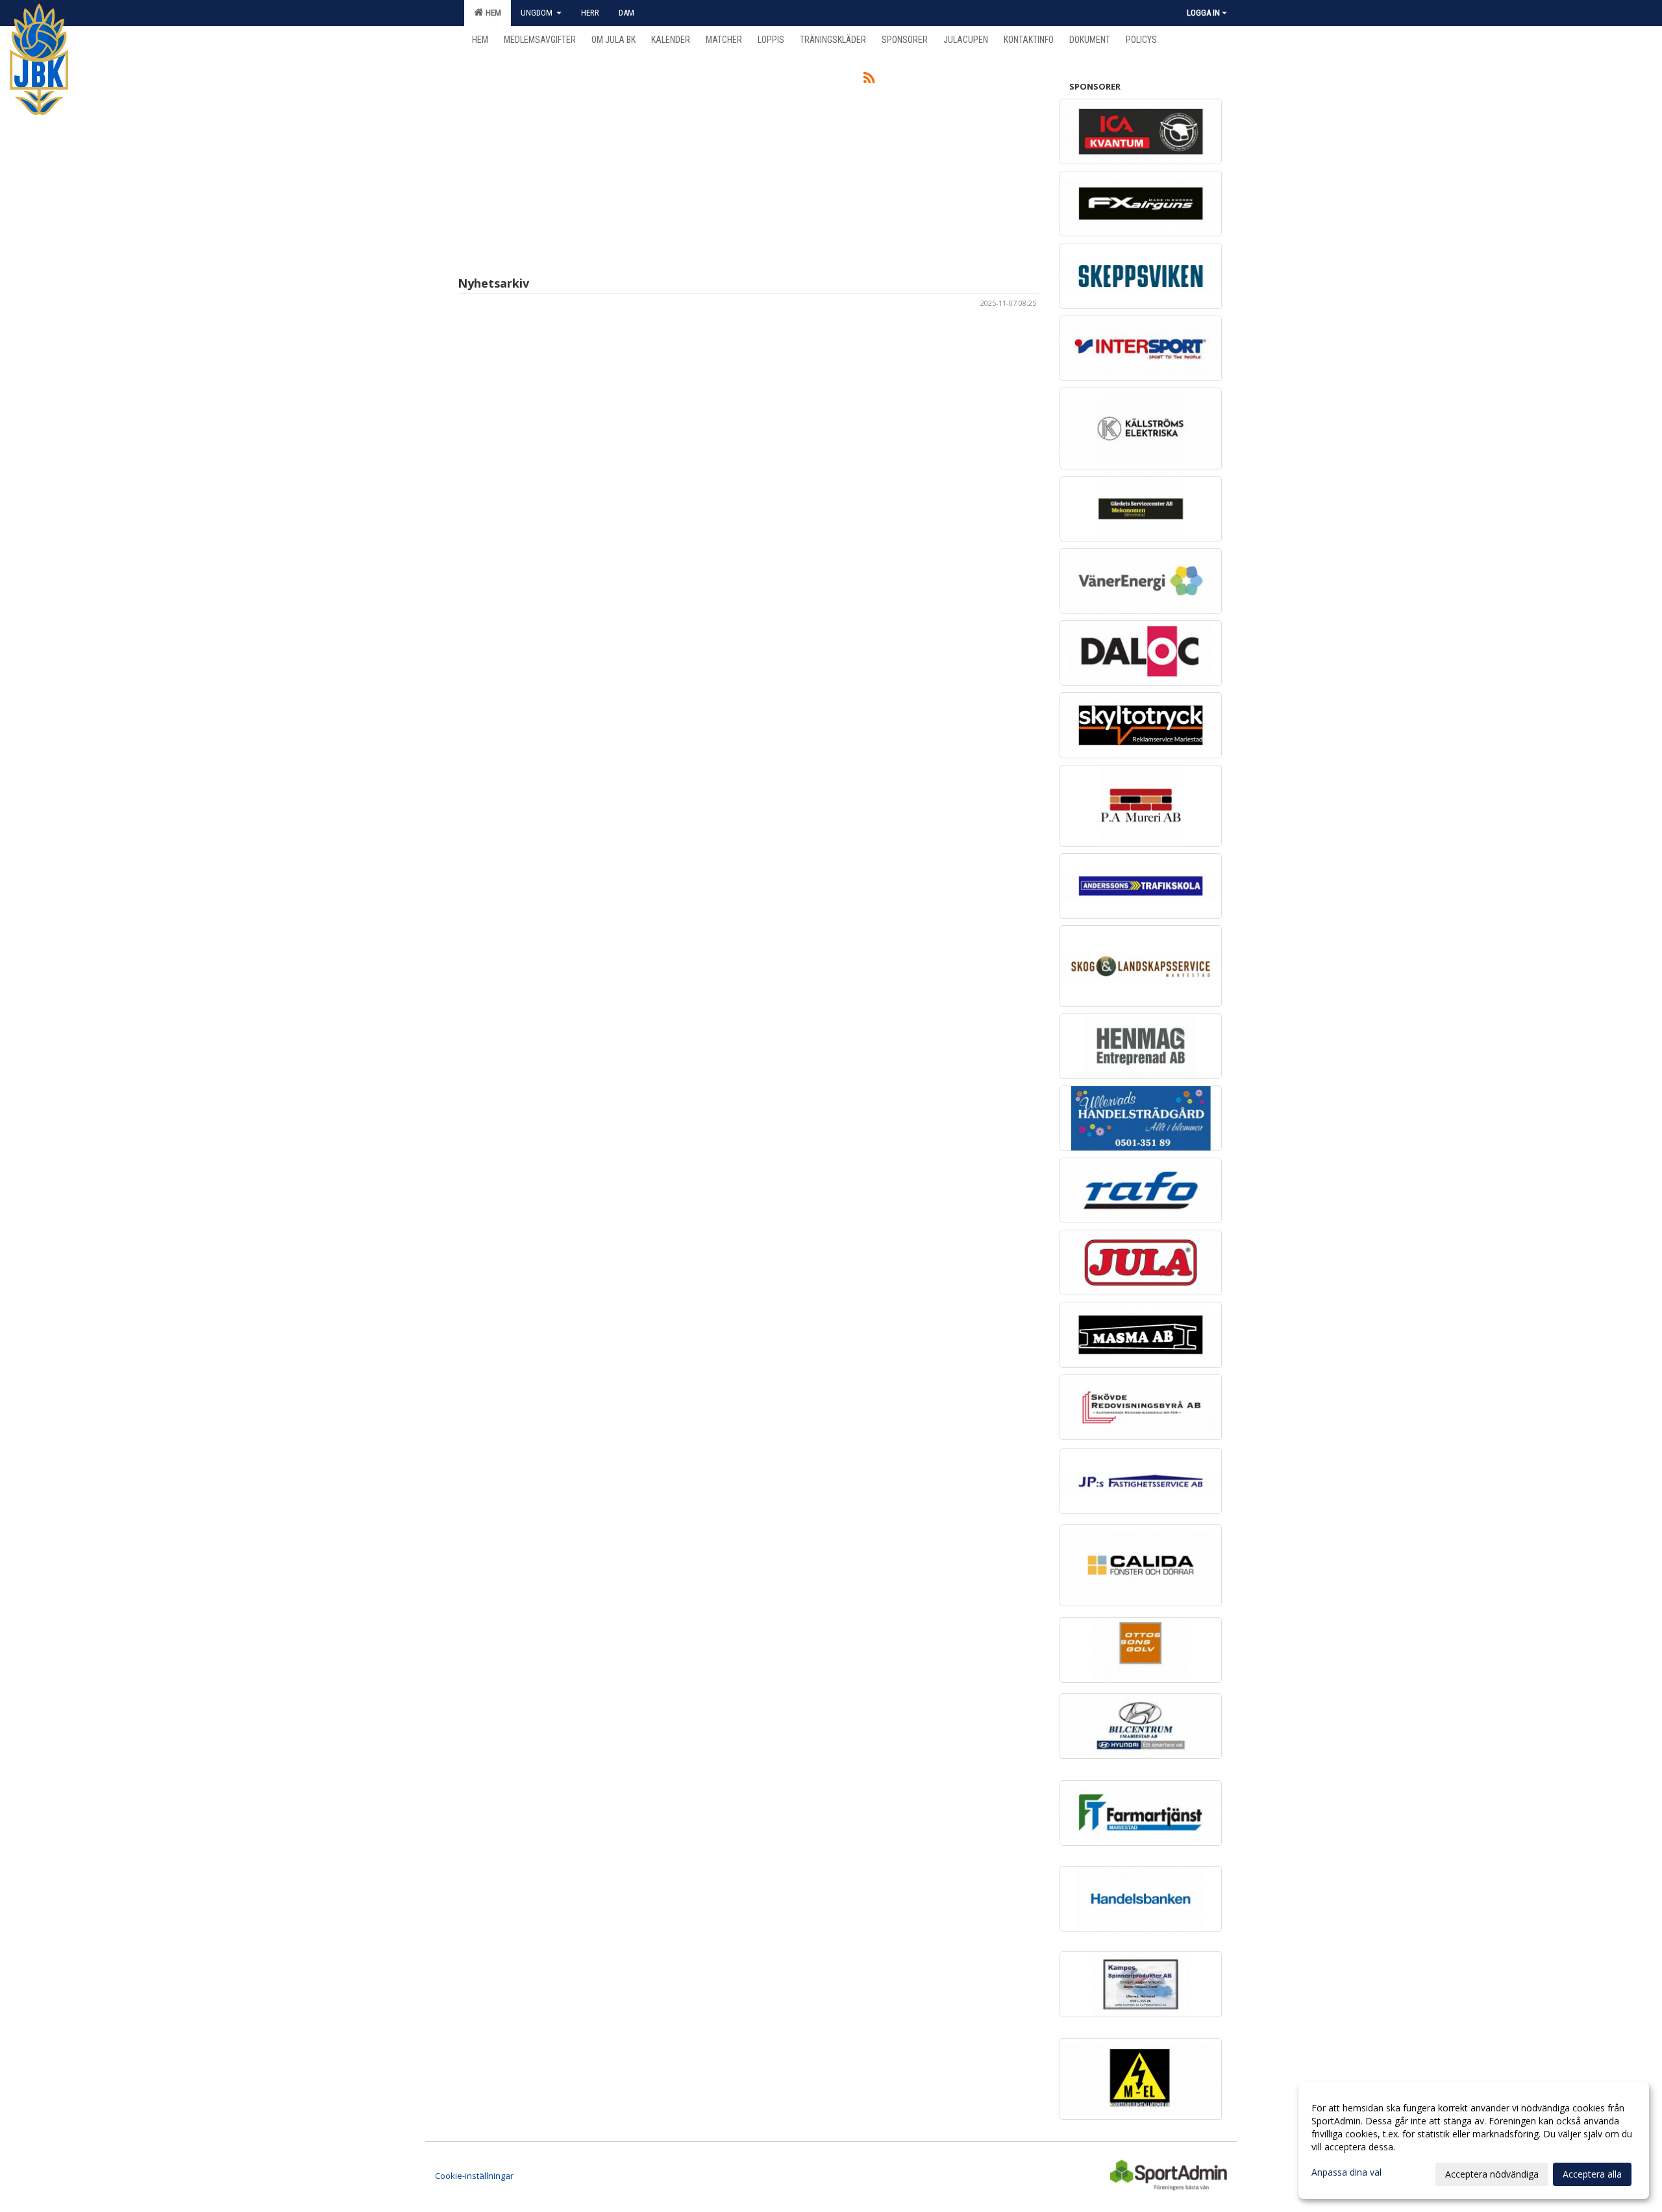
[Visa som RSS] (869, 80)
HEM (491, 13)
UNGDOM (538, 13)
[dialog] (1474, 2141)
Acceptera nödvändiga (1492, 2174)
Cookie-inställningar (474, 2176)
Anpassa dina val (1346, 2172)
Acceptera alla (1592, 2174)
